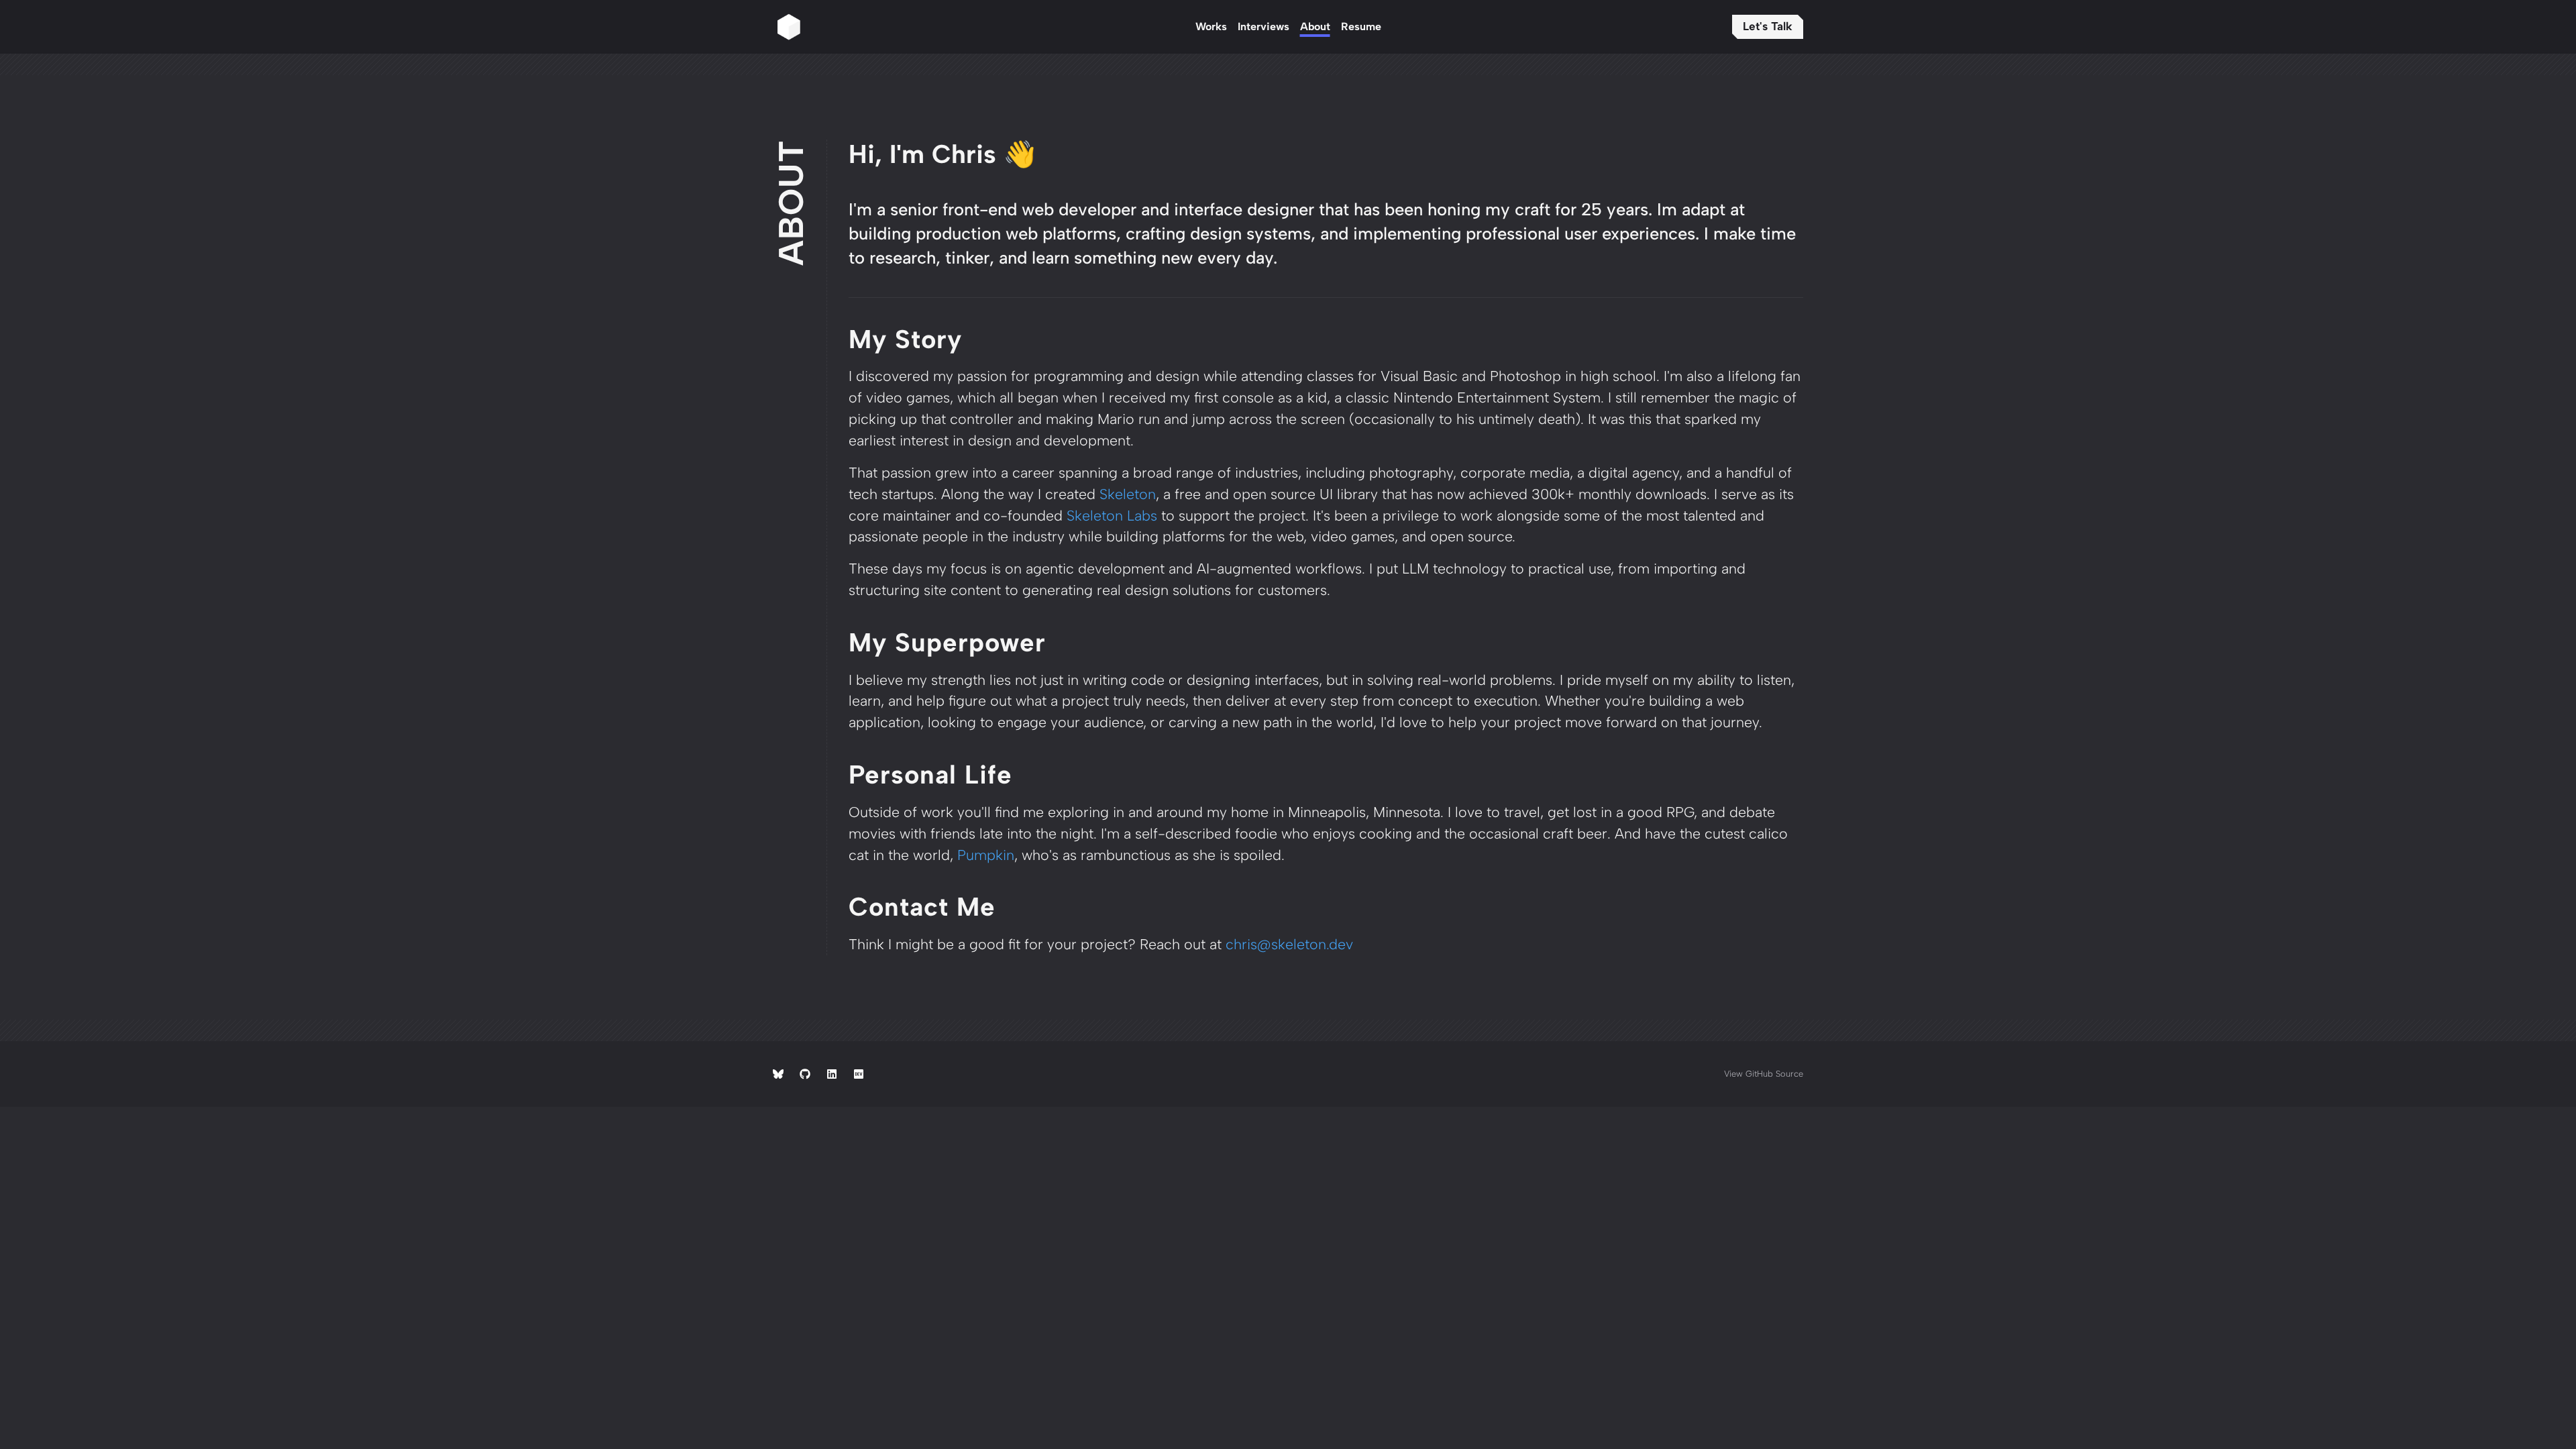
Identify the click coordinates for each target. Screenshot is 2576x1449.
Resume (1361, 26)
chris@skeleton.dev (1289, 944)
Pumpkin (986, 855)
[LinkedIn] (832, 1074)
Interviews (1264, 26)
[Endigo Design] (981, 27)
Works (1211, 26)
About (1315, 26)
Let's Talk (1768, 26)
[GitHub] (805, 1074)
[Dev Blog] (859, 1074)
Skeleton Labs (1112, 516)
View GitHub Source (1764, 1074)
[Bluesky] (778, 1074)
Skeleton (1128, 494)
